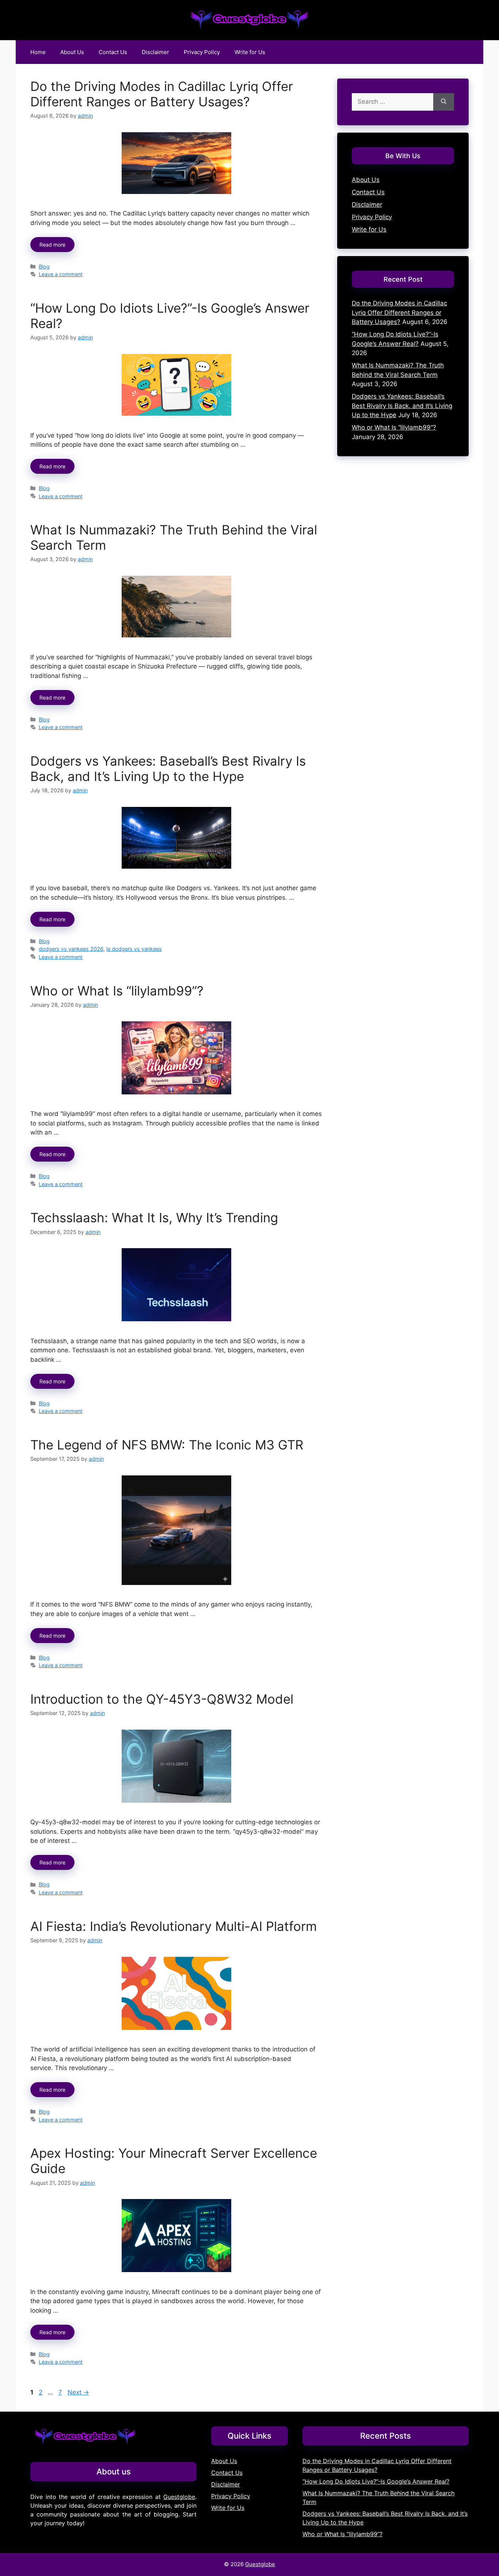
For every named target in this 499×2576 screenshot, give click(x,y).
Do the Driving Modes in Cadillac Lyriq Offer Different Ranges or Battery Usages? (162, 94)
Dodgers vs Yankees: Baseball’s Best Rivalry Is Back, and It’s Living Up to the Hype (168, 769)
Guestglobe (179, 2497)
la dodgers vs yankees (134, 949)
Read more (52, 245)
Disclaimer (155, 52)
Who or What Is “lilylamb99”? (117, 991)
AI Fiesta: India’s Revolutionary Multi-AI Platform (174, 1926)
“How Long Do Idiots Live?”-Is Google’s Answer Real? (376, 2481)
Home (38, 52)
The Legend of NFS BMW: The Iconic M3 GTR (167, 1445)
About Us (72, 52)
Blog (44, 266)
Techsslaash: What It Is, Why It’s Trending (154, 1217)
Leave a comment (61, 274)
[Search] (444, 102)
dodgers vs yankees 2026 (71, 949)
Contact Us (113, 52)
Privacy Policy (202, 52)
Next (78, 2392)
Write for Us (250, 52)
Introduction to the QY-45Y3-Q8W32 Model (162, 1699)
